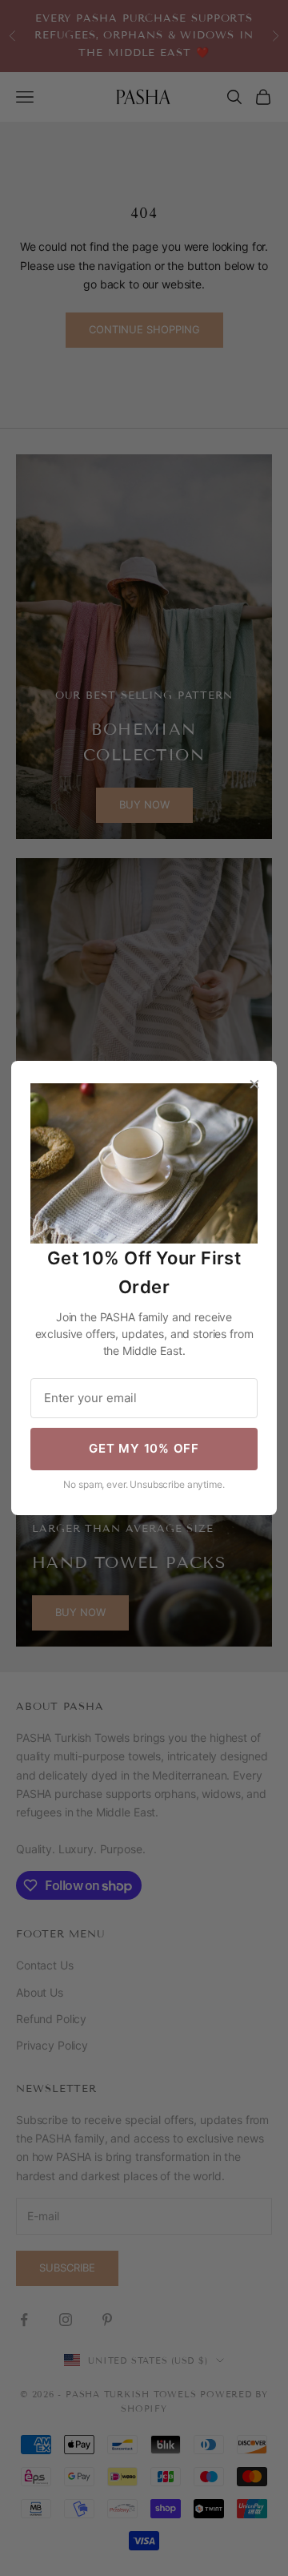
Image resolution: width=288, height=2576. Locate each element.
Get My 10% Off (144, 1448)
